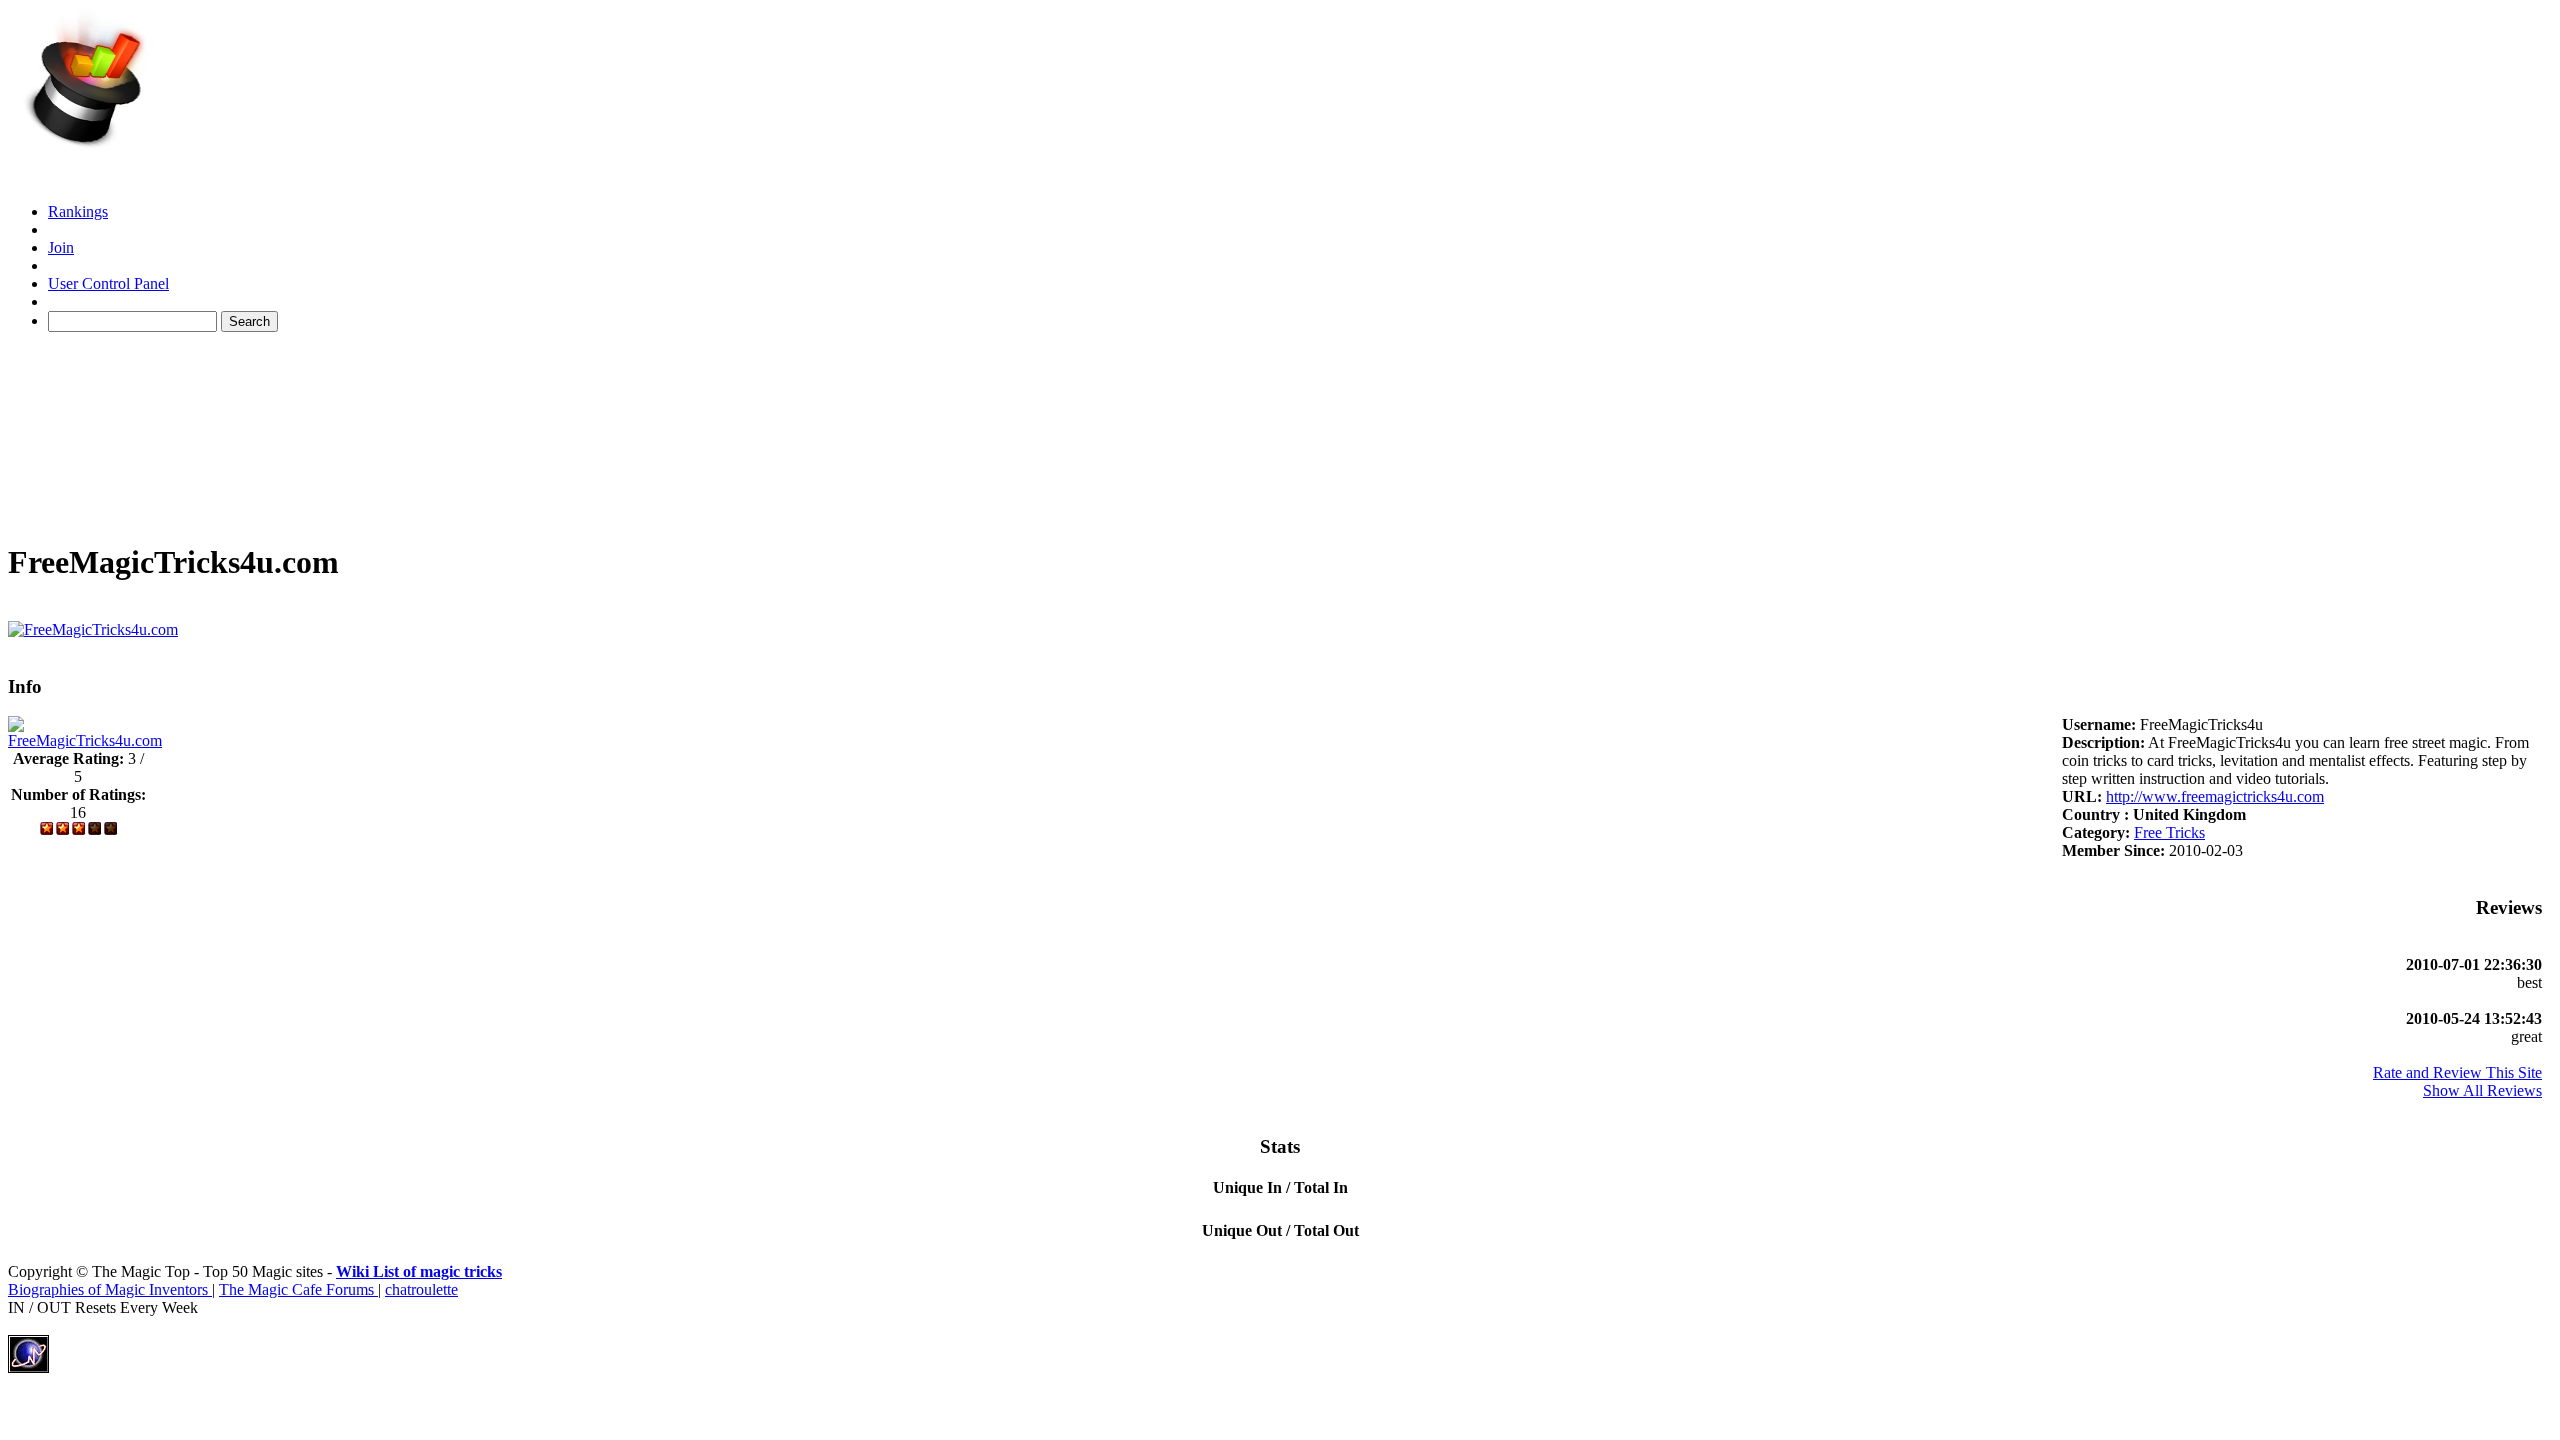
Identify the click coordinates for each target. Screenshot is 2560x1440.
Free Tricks (2169, 832)
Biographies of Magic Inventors (110, 1289)
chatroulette (421, 1289)
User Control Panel (108, 283)
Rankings (78, 211)
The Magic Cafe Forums (298, 1289)
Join (61, 247)
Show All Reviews (2482, 1090)
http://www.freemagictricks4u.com (2215, 796)
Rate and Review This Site (2457, 1072)
